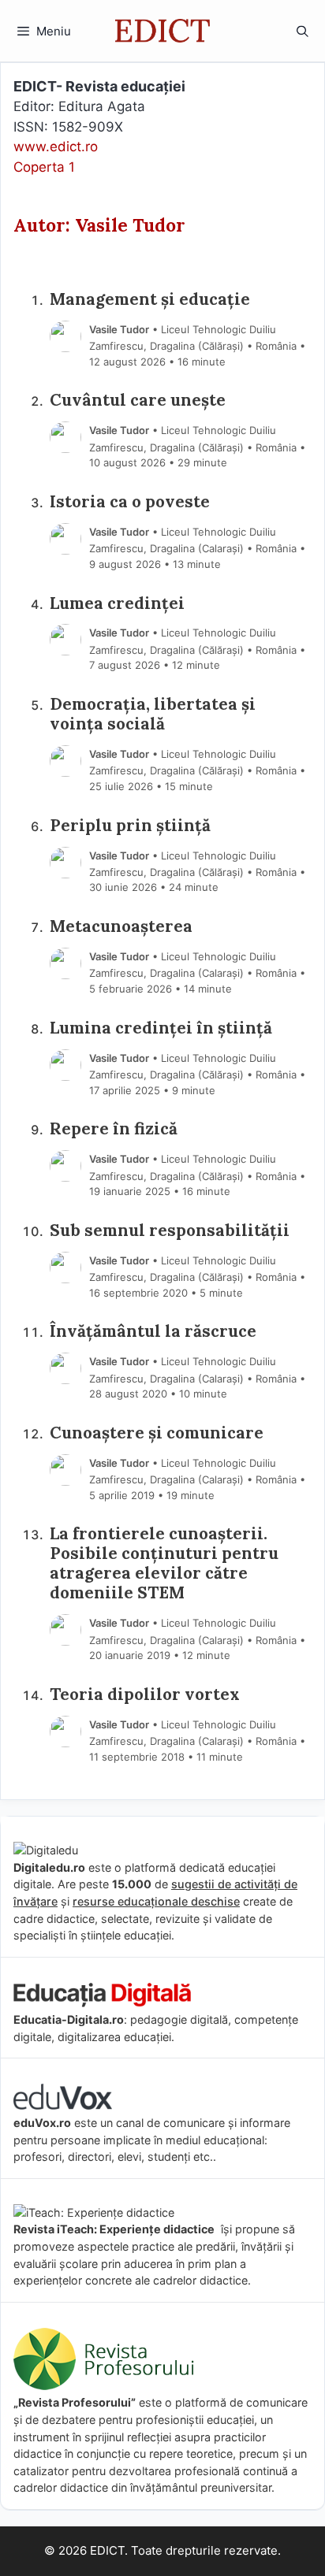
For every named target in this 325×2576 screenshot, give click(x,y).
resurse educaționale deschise (156, 1901)
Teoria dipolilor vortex (145, 1695)
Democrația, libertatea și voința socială (153, 715)
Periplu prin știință (130, 826)
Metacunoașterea (121, 927)
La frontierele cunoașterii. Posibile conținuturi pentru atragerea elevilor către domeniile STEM (164, 1564)
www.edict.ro (56, 147)
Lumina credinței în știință (161, 1028)
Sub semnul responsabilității (170, 1231)
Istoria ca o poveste (130, 502)
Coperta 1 (44, 167)
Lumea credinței (117, 604)
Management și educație (150, 300)
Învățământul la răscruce (153, 1332)
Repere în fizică (114, 1129)
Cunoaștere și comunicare (157, 1433)
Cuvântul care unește (138, 401)
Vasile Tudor (119, 329)
